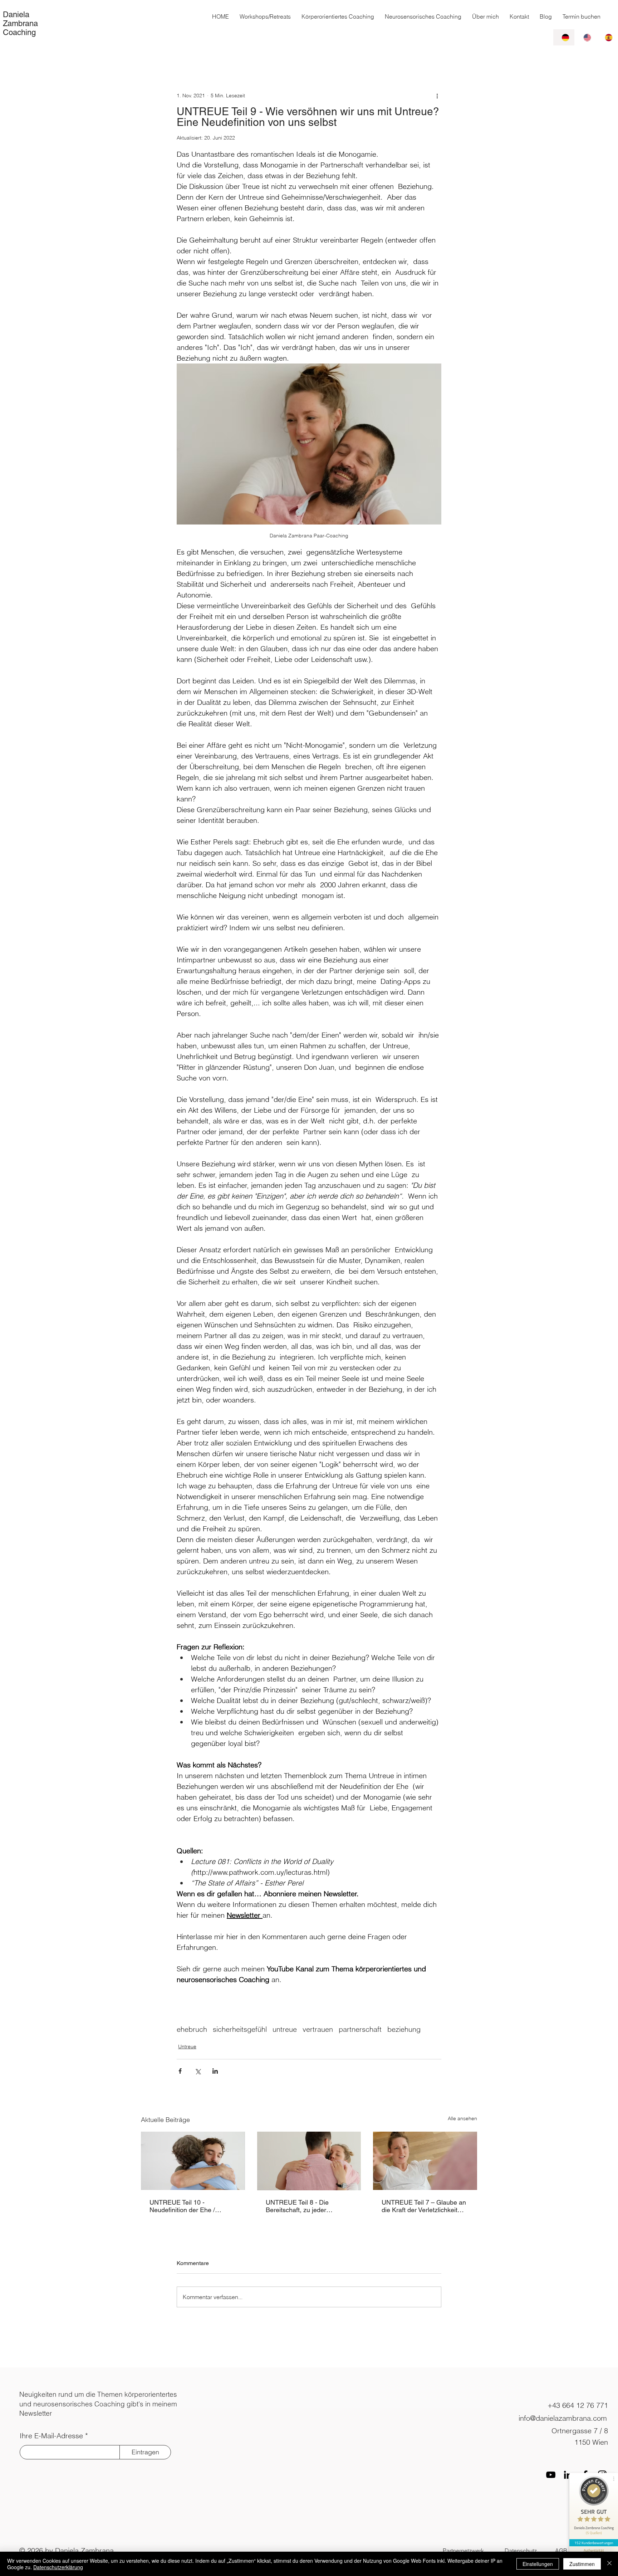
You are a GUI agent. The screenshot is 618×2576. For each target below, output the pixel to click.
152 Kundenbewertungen (594, 2543)
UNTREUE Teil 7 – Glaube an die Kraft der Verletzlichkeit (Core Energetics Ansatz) (424, 2206)
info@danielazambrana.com (563, 2418)
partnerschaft (360, 2029)
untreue (285, 2029)
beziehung (404, 2029)
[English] (585, 37)
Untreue (187, 2046)
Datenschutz (521, 2551)
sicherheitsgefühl (240, 2029)
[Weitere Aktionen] (437, 96)
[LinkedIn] (568, 2475)
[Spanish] (607, 37)
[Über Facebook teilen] (180, 2071)
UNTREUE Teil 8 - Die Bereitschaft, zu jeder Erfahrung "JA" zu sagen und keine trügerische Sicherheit (307, 2206)
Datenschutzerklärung (58, 2567)
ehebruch (192, 2029)
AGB (561, 2551)
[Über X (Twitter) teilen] (198, 2071)
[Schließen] (609, 2564)
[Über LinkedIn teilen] (215, 2071)
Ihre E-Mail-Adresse (51, 2436)
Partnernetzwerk (463, 2551)
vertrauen (318, 2029)
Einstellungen (538, 2564)
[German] (564, 37)
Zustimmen (582, 2564)
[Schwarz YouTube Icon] (551, 2475)
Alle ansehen (462, 2118)
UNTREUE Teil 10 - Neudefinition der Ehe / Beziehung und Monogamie (189, 2206)
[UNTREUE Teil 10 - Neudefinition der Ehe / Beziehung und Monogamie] (193, 2161)
